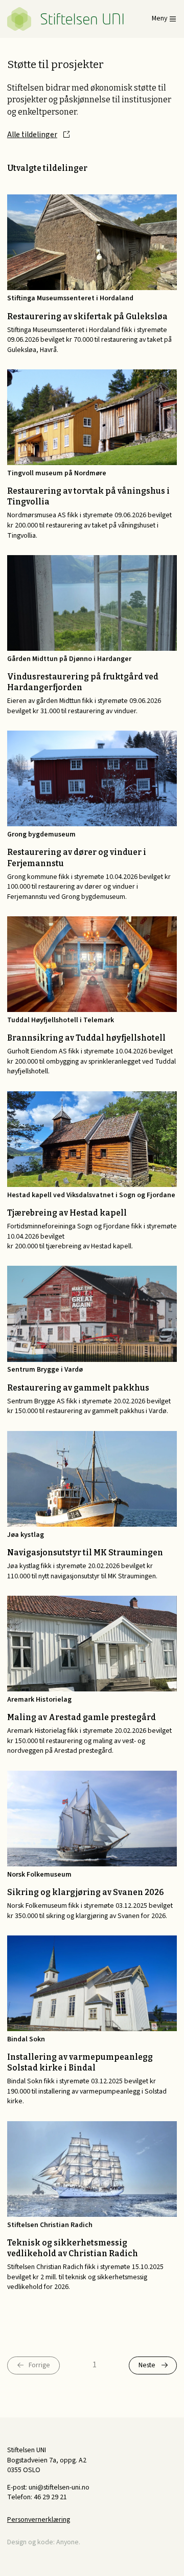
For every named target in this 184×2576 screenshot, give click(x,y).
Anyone (67, 2542)
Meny (159, 19)
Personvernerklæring (39, 2520)
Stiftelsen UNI (65, 19)
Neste (147, 2365)
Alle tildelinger (32, 135)
